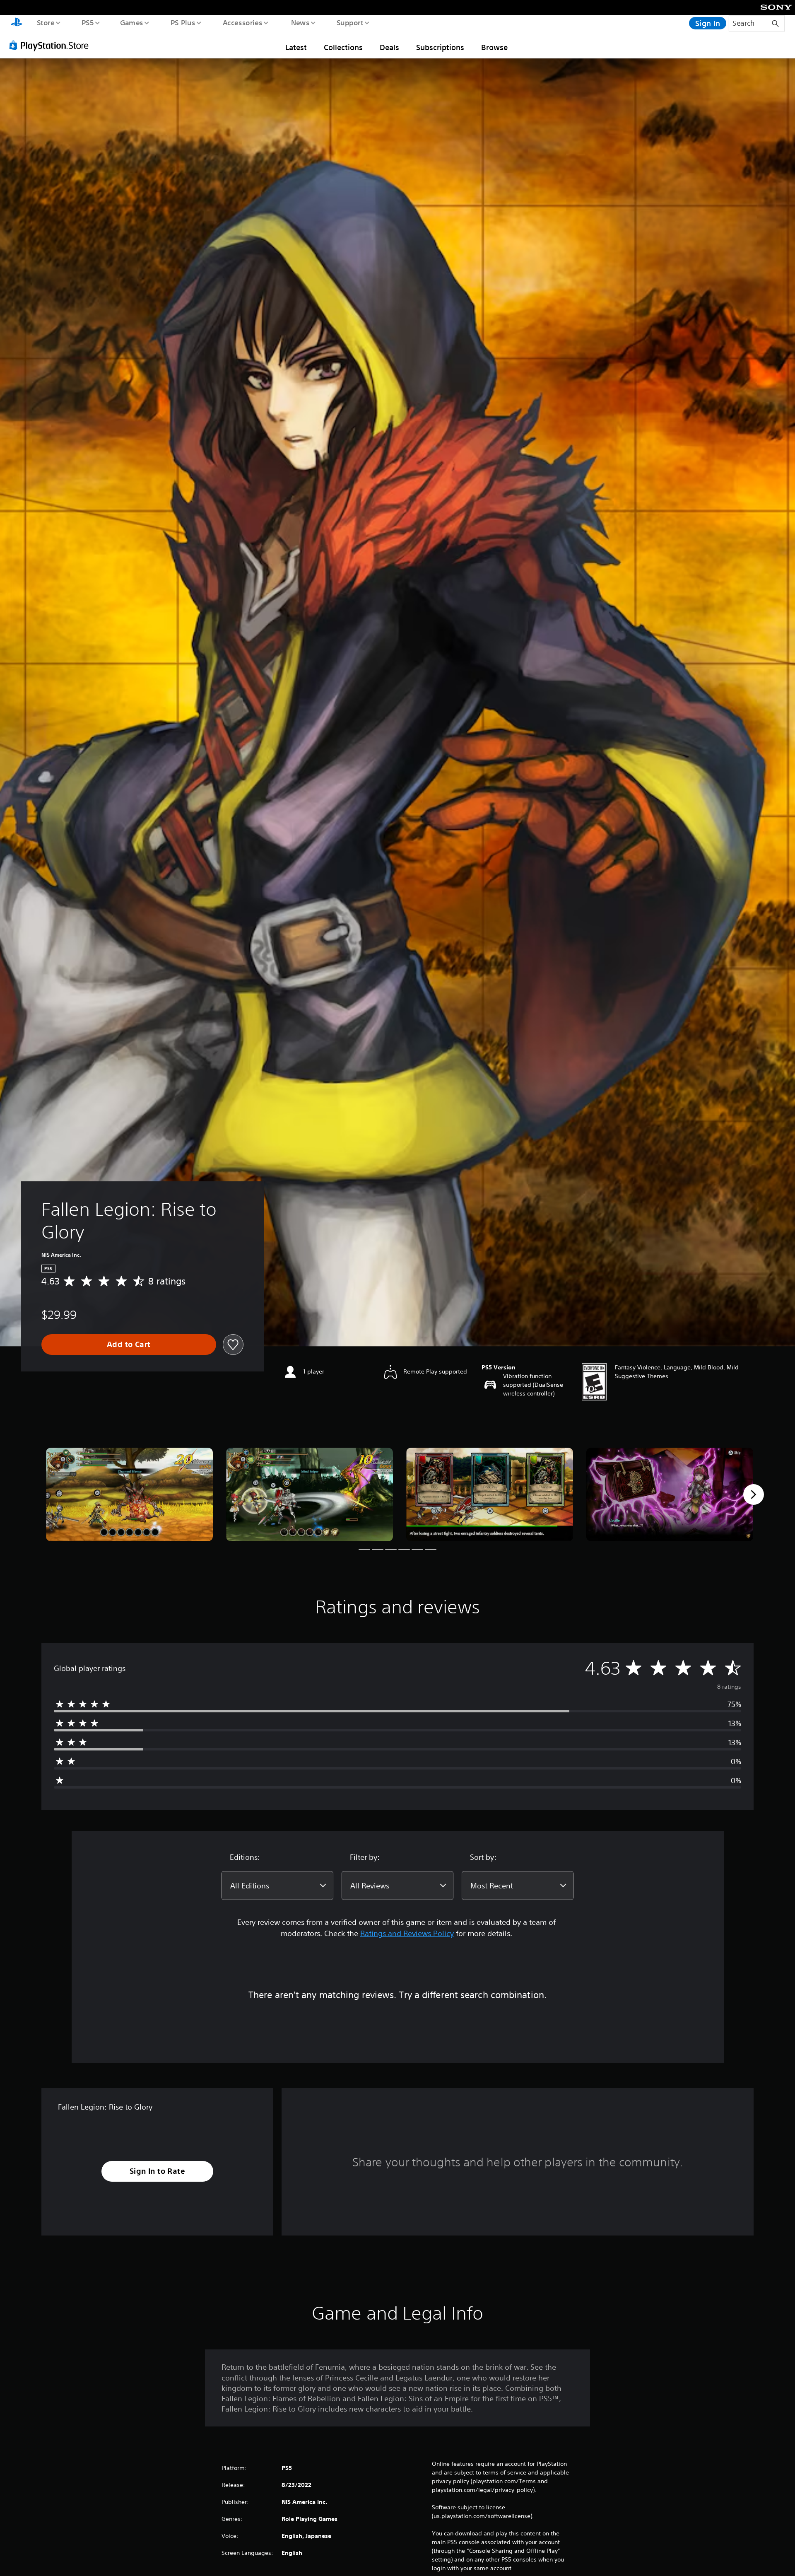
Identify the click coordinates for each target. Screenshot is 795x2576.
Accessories (242, 22)
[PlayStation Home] (17, 23)
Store (45, 22)
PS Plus (183, 22)
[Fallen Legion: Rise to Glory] (129, 1495)
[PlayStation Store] (52, 45)
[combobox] (277, 1886)
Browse (494, 47)
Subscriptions (440, 47)
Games (131, 22)
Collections (343, 47)
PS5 (87, 22)
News (300, 22)
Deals (389, 47)
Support (350, 22)
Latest (296, 47)
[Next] (754, 1494)
